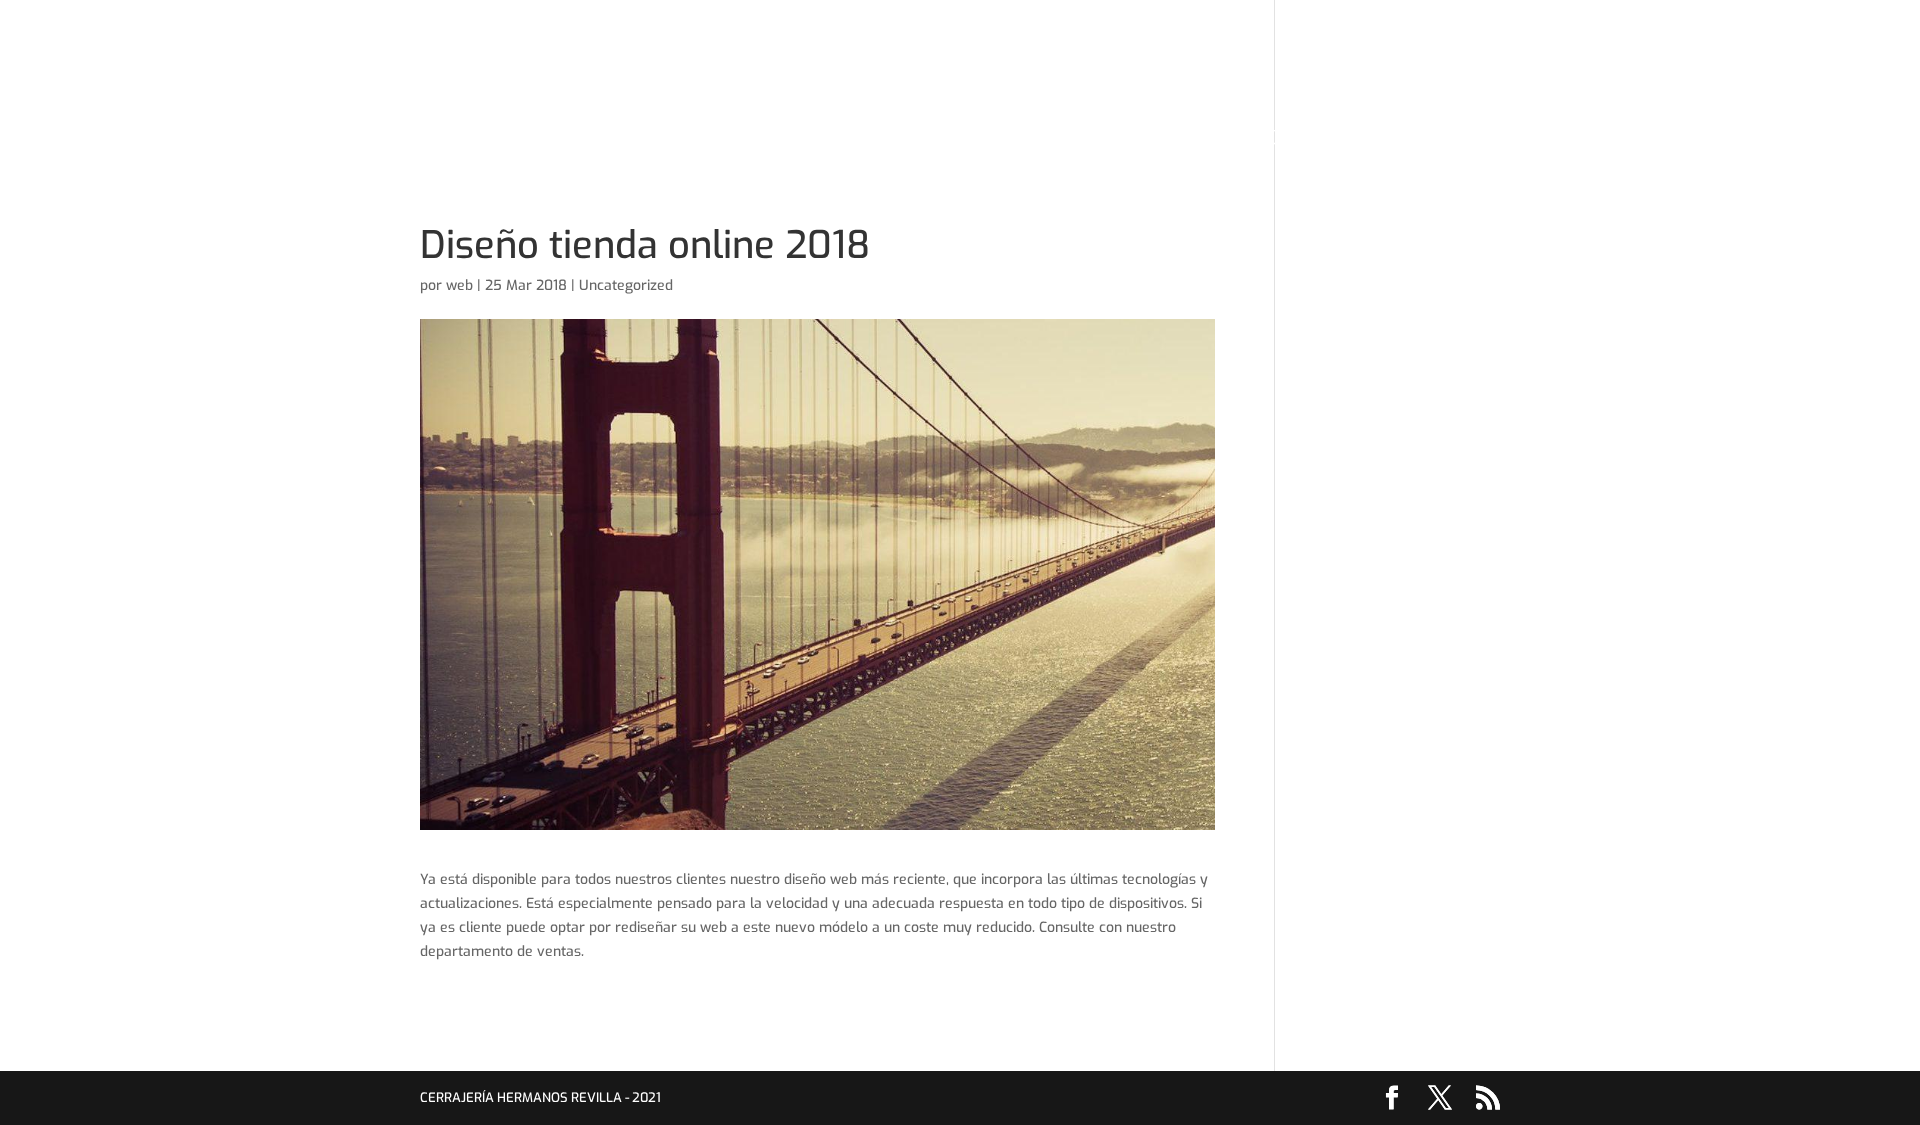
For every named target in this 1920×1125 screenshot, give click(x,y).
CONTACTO (1197, 139)
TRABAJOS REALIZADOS (1051, 139)
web (459, 285)
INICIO (660, 139)
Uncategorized (626, 285)
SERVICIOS (743, 139)
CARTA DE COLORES (874, 139)
